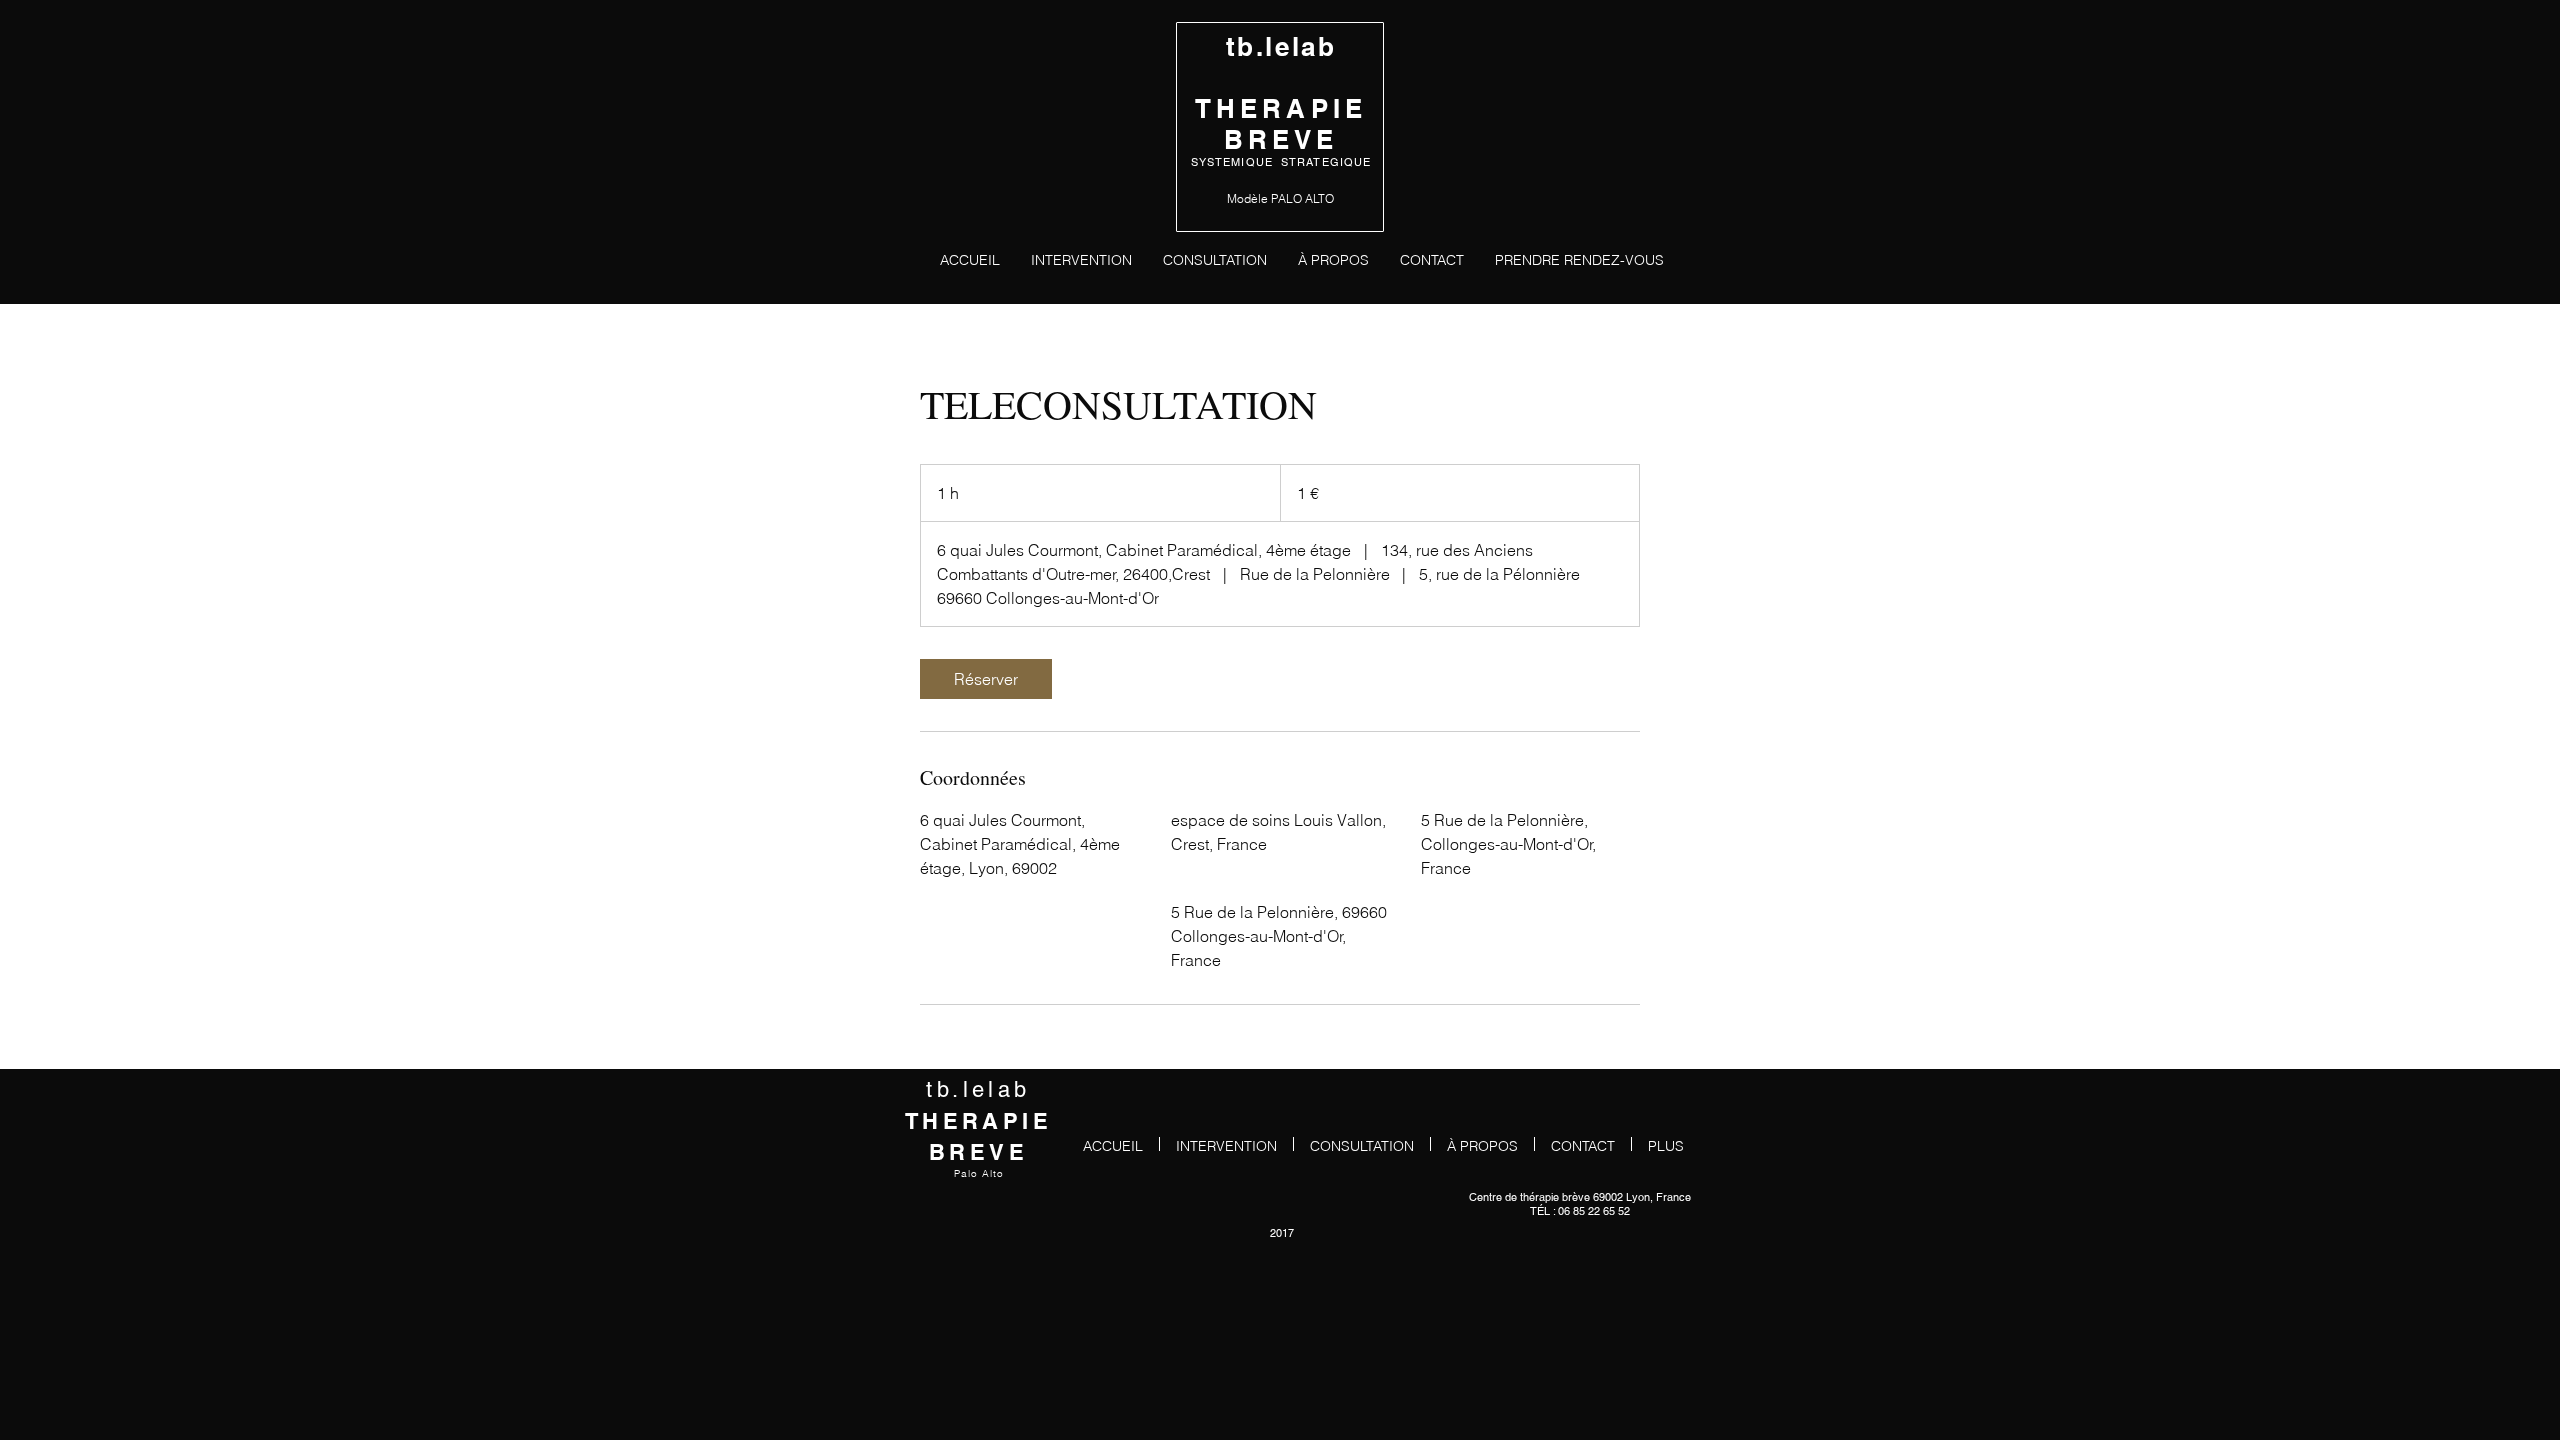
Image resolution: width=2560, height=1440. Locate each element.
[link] (986, 679)
